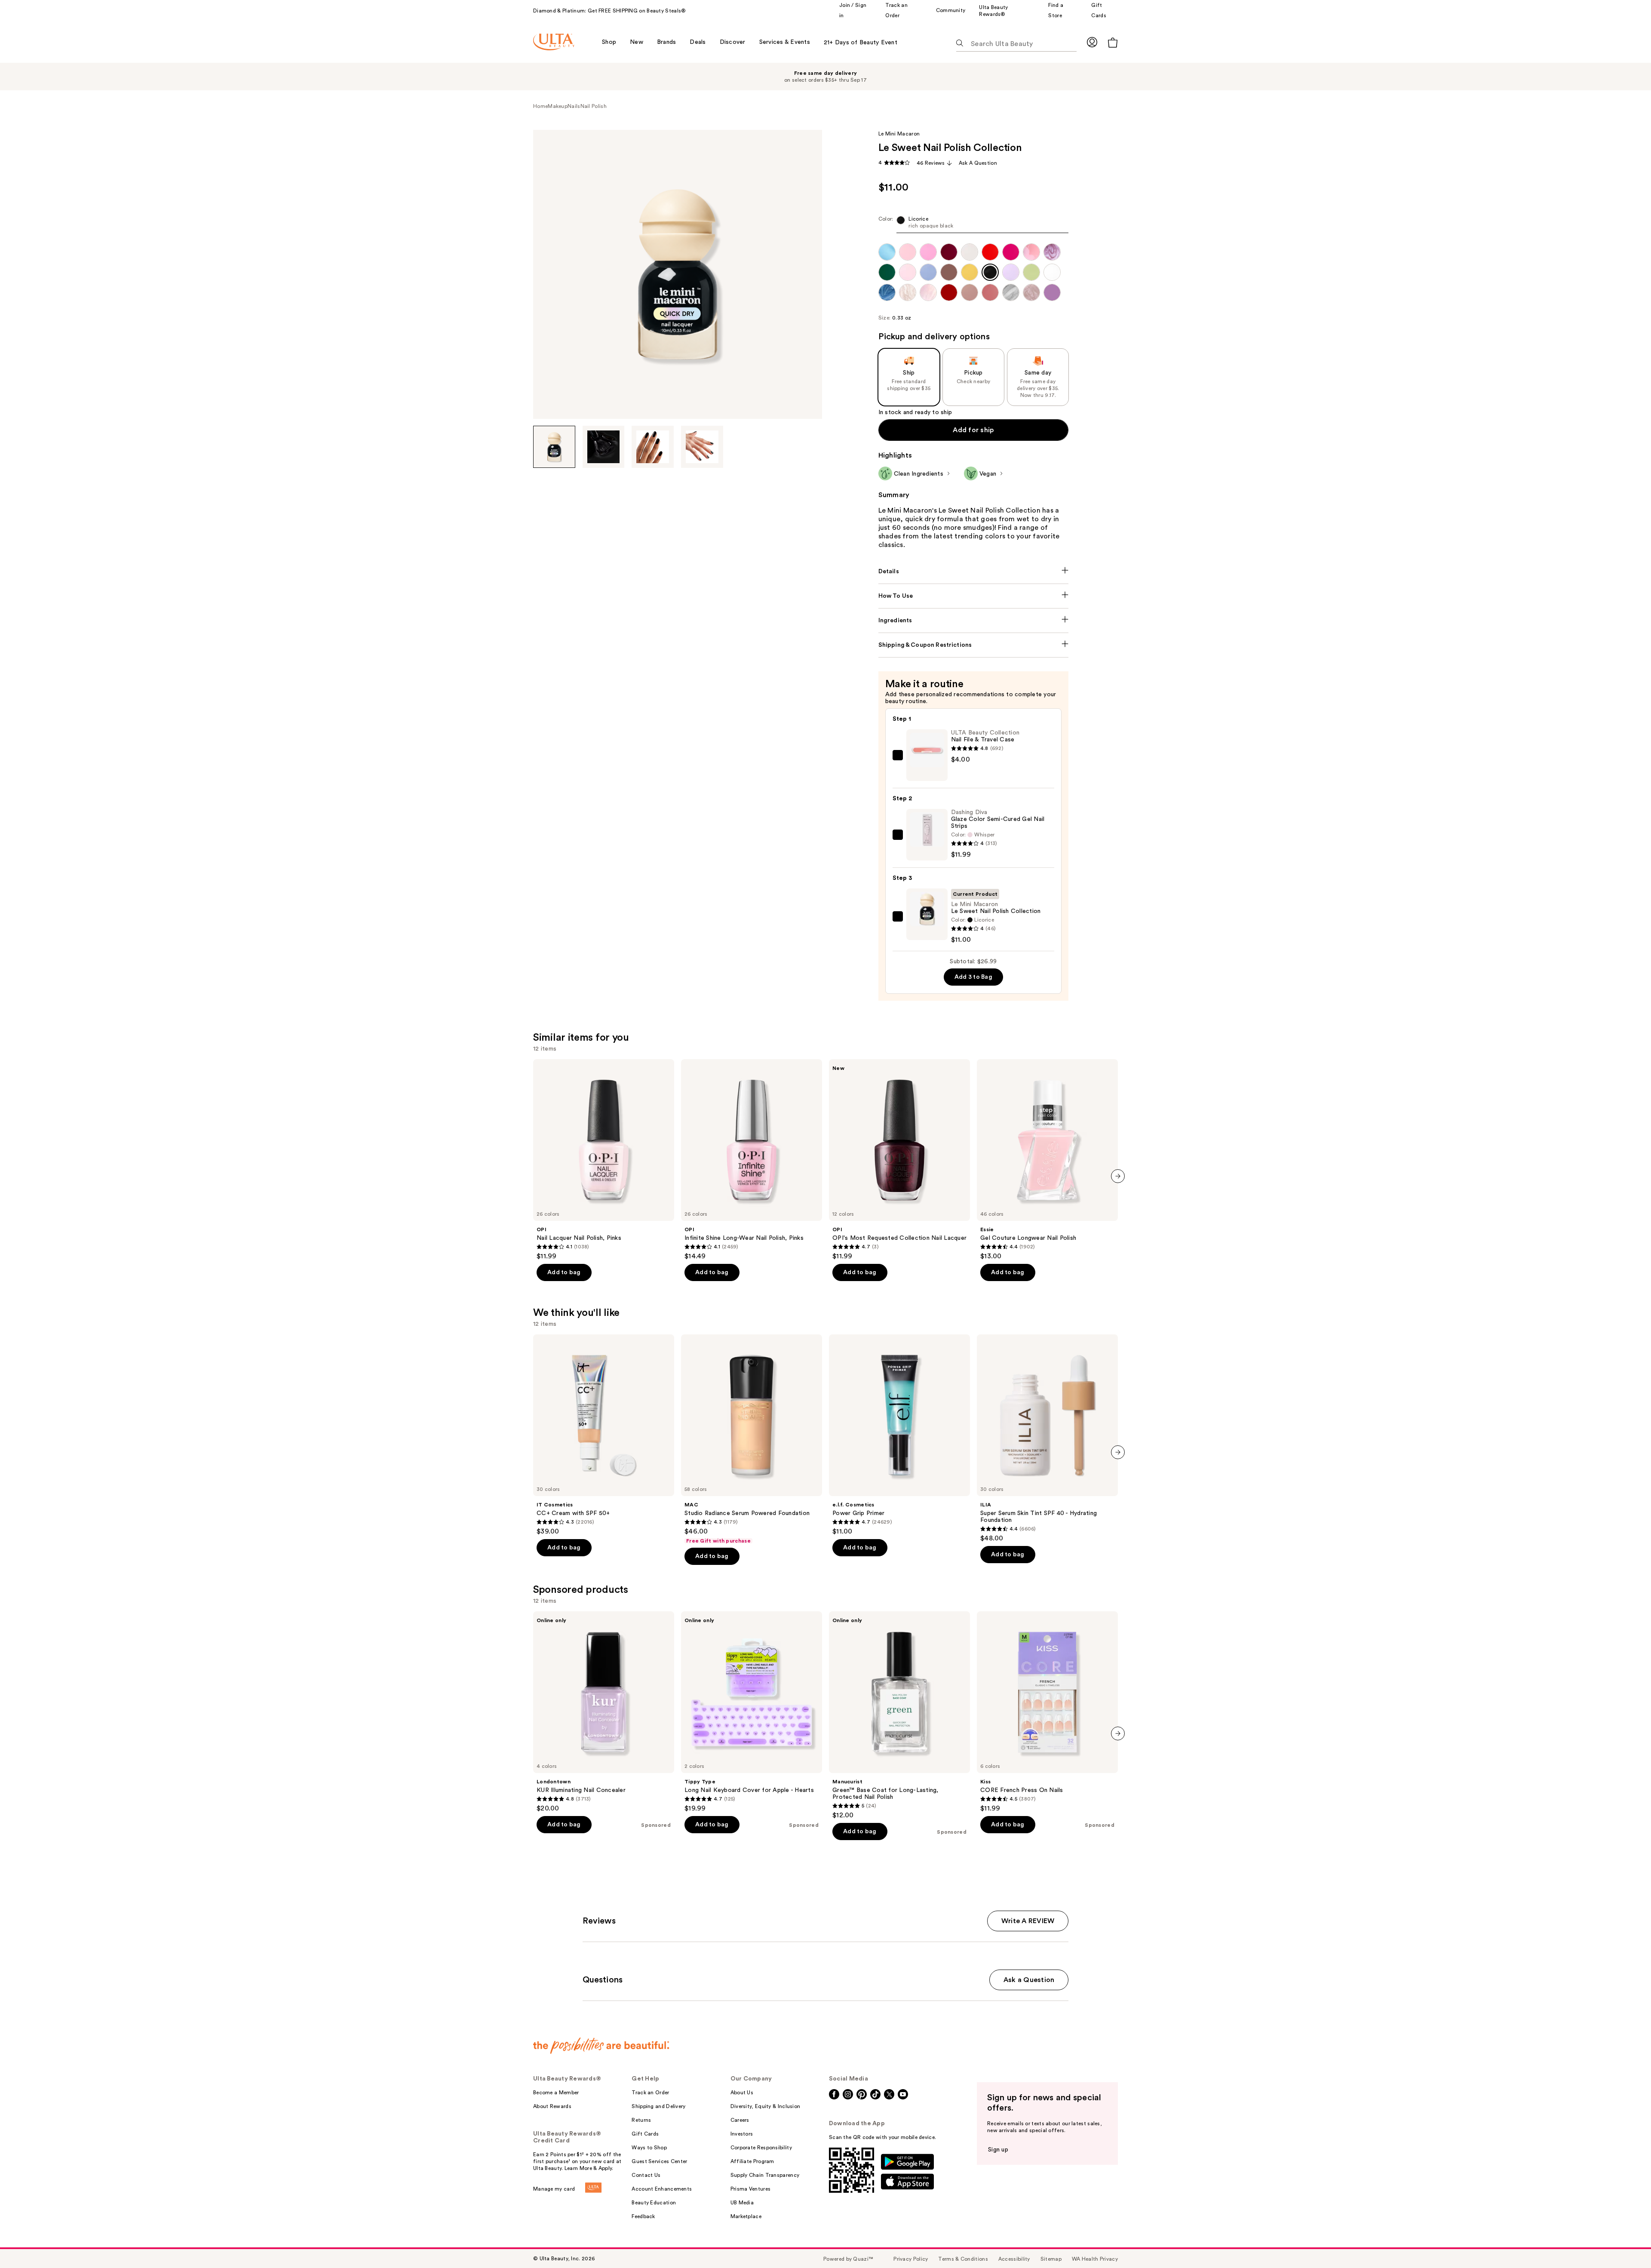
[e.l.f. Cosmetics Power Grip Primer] (899, 1435)
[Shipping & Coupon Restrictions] (974, 645)
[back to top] (1625, 2242)
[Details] (974, 572)
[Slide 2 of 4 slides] (604, 447)
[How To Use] (974, 596)
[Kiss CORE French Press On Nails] (1047, 1712)
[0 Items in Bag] (1113, 42)
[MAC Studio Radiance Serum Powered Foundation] (752, 1439)
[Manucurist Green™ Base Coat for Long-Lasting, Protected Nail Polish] (899, 1715)
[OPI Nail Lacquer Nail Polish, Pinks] (604, 1160)
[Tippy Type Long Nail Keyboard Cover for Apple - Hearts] (752, 1712)
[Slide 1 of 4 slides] (554, 447)
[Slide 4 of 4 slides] (702, 447)
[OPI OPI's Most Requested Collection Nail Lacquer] (899, 1160)
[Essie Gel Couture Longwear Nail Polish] (1047, 1160)
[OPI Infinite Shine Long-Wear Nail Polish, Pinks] (752, 1160)
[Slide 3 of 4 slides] (653, 447)
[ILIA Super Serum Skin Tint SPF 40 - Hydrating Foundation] (1047, 1438)
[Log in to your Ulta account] (1092, 42)
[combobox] (974, 224)
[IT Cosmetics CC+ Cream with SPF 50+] (604, 1435)
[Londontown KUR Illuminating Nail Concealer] (604, 1712)
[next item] (1118, 1176)
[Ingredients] (974, 621)
